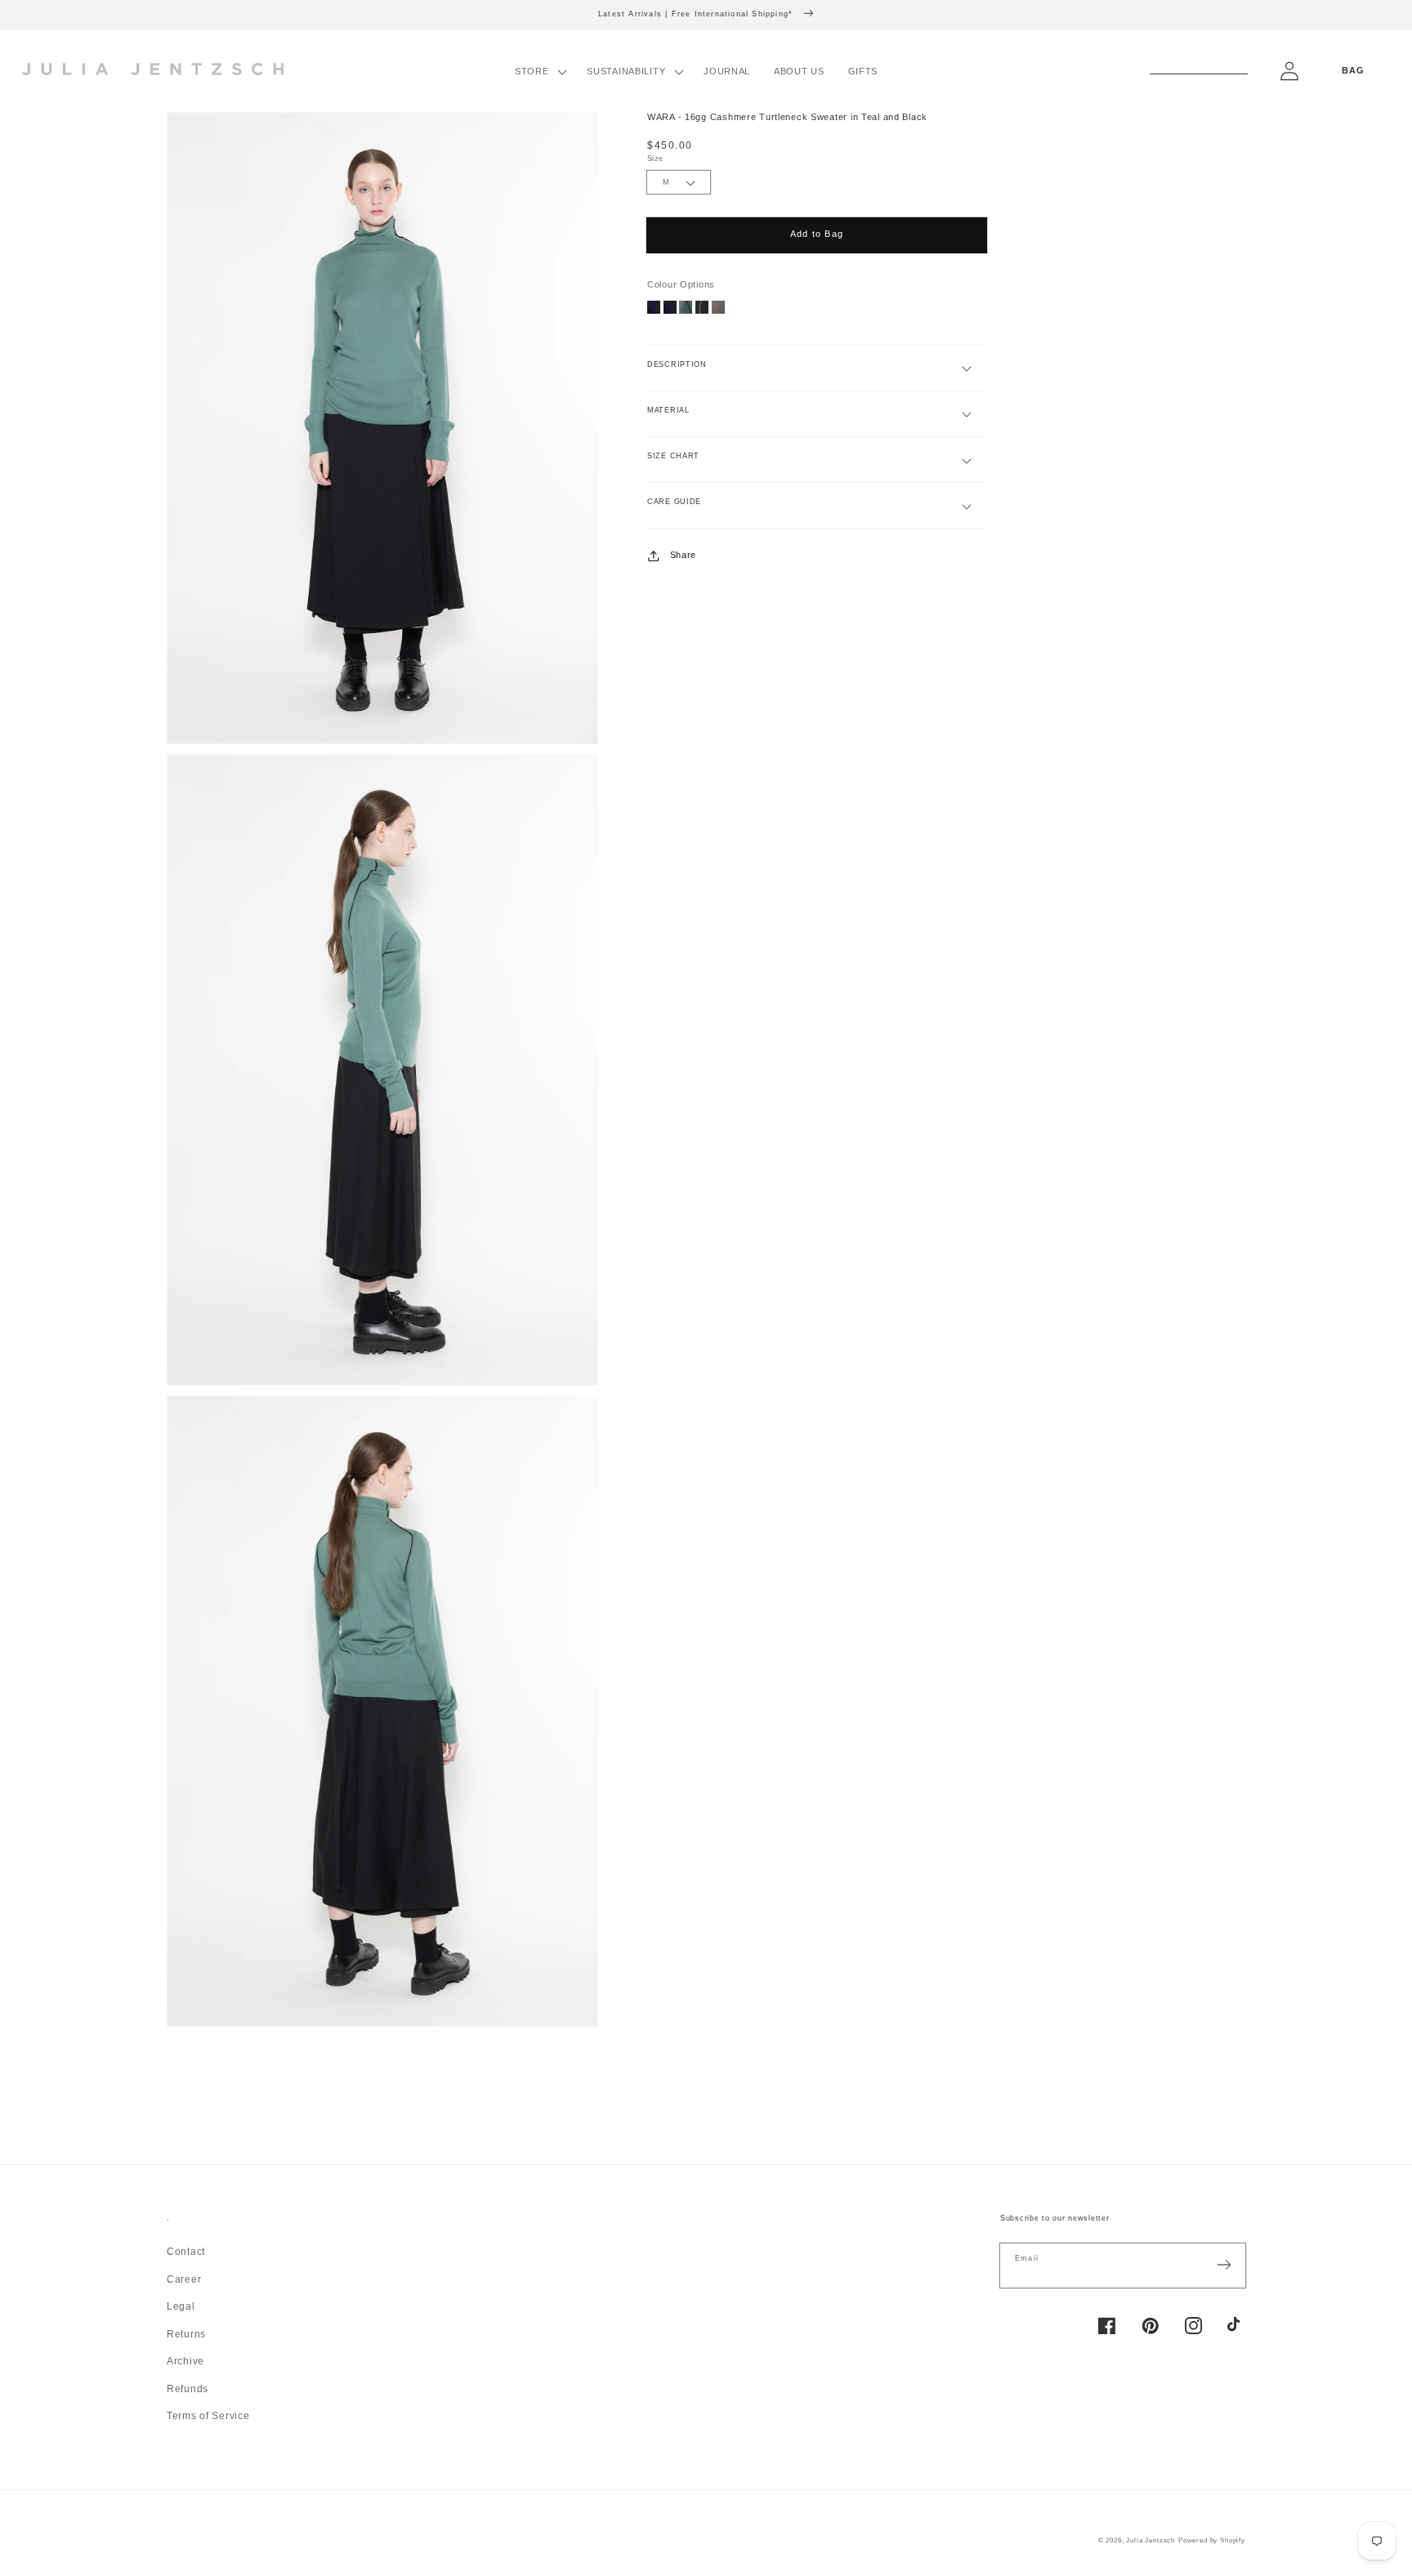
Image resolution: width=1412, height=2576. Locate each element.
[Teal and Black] (686, 310)
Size (655, 158)
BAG (1353, 70)
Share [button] (683, 556)
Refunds (188, 2389)
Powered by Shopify (1212, 2540)
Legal (181, 2306)
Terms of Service (208, 2416)
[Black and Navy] (670, 310)
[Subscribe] (1224, 2265)
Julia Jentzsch (1151, 2540)
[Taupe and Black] (718, 310)
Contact (186, 2252)
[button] (538, 71)
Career (184, 2279)
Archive (185, 2361)
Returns (186, 2334)
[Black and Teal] (702, 310)
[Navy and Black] (654, 310)
